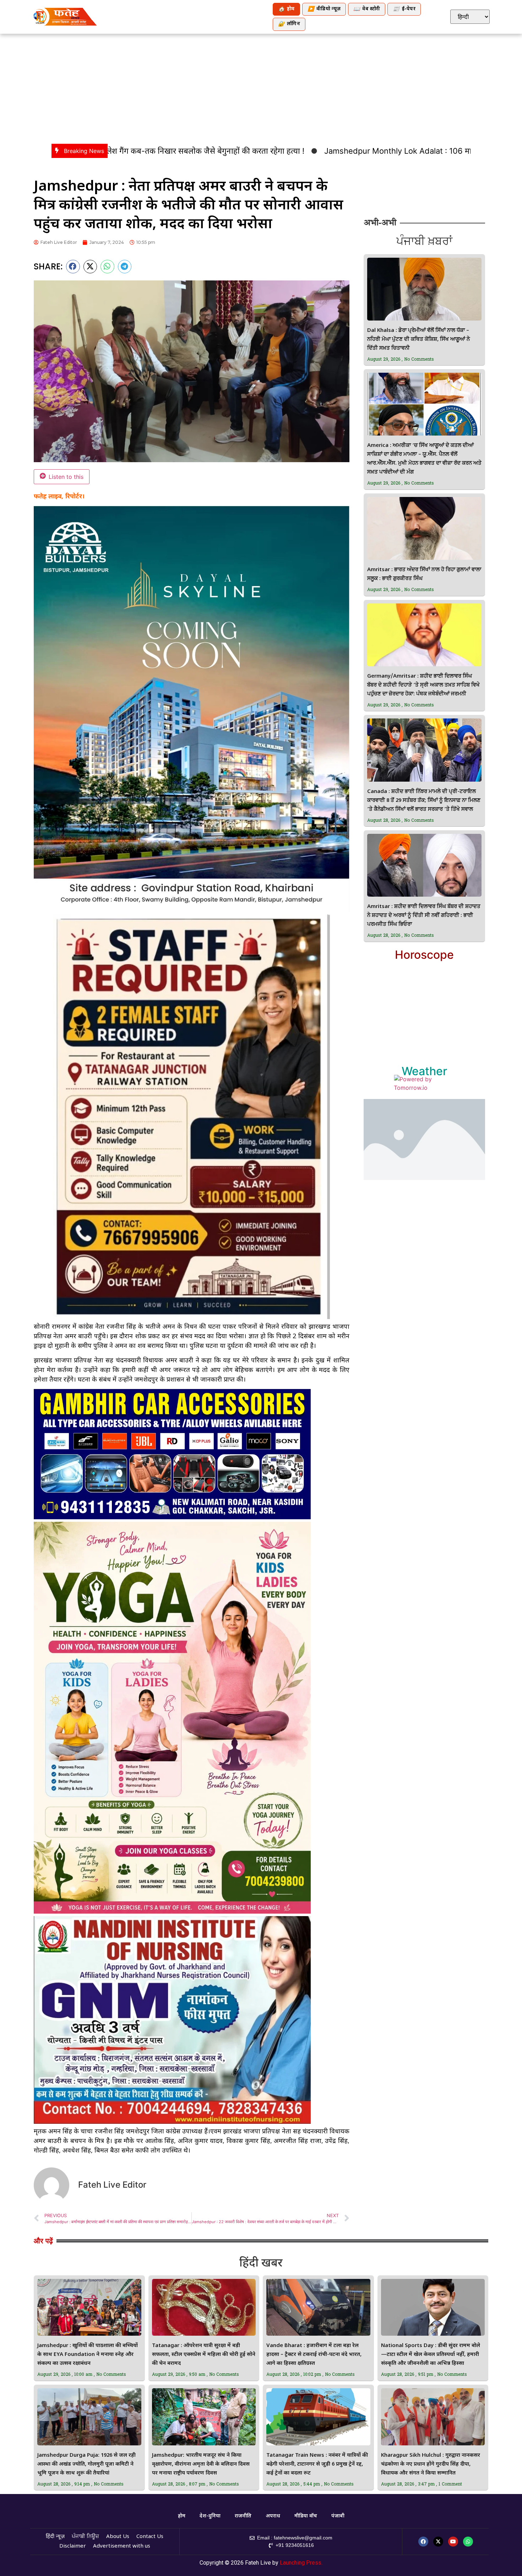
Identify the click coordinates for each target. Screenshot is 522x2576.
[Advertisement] (261, 87)
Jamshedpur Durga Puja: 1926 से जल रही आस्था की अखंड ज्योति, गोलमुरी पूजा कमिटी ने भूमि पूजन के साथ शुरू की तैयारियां (86, 2464)
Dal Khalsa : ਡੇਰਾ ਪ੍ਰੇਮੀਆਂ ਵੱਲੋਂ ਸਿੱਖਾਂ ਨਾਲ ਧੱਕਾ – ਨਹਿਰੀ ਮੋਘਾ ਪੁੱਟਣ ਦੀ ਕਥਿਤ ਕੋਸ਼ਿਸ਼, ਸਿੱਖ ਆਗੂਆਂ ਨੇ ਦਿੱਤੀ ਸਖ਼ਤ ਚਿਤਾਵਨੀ (418, 340)
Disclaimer (73, 2546)
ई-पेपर (404, 9)
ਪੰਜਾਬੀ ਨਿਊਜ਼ (85, 2537)
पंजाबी (338, 2516)
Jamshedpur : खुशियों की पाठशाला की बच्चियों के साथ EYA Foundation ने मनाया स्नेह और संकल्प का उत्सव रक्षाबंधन (88, 2355)
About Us (118, 2537)
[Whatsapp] (468, 2542)
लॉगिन (289, 24)
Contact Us (150, 2537)
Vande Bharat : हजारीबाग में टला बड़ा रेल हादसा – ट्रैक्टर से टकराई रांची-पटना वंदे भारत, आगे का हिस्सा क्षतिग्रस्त (314, 2355)
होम (286, 9)
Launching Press (301, 2563)
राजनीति (243, 2516)
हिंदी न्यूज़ (55, 2537)
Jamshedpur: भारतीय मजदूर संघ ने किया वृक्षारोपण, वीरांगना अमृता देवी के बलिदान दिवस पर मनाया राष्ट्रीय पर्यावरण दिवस (201, 2464)
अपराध (273, 2516)
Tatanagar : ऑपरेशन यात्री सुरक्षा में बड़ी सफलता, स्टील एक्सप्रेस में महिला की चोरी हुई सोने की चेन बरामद (204, 2355)
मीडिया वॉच (306, 2516)
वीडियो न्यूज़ (324, 9)
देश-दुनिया (210, 2516)
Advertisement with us (122, 2546)
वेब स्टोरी (367, 9)
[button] (73, 267)
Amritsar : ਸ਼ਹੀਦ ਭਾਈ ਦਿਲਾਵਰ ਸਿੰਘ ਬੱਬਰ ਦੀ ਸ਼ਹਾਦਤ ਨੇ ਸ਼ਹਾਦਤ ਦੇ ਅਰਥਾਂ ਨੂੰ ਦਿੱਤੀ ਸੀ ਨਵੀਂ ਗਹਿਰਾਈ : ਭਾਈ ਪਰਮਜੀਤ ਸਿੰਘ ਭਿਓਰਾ (424, 916)
